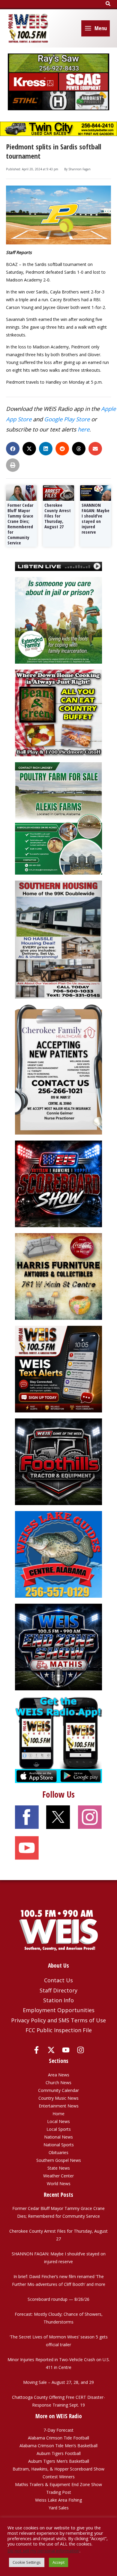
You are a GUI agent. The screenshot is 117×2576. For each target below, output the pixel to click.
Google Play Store (67, 419)
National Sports (59, 2145)
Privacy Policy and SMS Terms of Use (58, 2020)
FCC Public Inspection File (59, 2030)
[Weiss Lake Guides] (58, 1554)
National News (58, 2137)
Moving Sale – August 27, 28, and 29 (58, 2382)
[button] (108, 4)
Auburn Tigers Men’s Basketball (59, 2461)
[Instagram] (81, 2050)
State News (59, 2168)
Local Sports (59, 2129)
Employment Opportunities (59, 2010)
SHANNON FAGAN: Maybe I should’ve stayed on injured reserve (96, 518)
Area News (59, 2075)
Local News (58, 2121)
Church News (58, 2083)
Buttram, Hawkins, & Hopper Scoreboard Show (58, 2469)
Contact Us (58, 1980)
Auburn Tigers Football (59, 2453)
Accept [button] (58, 2562)
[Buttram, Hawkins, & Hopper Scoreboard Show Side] (58, 1183)
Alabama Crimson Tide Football (58, 2438)
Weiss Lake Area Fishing (58, 2500)
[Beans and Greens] (58, 713)
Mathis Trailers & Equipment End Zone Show (58, 2484)
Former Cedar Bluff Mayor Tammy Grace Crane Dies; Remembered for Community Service (20, 524)
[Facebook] (36, 2050)
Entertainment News (59, 2106)
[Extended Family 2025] (58, 620)
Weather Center (58, 2176)
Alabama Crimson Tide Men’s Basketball (58, 2446)
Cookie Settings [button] (27, 2562)
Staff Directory (58, 1990)
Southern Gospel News (59, 2160)
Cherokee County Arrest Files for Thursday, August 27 (58, 516)
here (84, 429)
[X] (51, 2050)
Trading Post (59, 2492)
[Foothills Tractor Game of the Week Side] (58, 1461)
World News (59, 2184)
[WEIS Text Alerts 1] (58, 1369)
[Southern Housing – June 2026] (58, 939)
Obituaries (58, 2152)
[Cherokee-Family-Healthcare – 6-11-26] (58, 1069)
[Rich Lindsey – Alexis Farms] (58, 818)
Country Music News (58, 2098)
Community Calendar (58, 2090)
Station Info (58, 2000)
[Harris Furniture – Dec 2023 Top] (58, 1276)
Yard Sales (59, 2508)
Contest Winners (59, 2477)
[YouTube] (66, 2050)
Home (58, 2114)
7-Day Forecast (58, 2430)
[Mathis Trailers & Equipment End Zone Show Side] (58, 1647)
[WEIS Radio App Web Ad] (58, 1739)
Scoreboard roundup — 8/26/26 (58, 2299)
